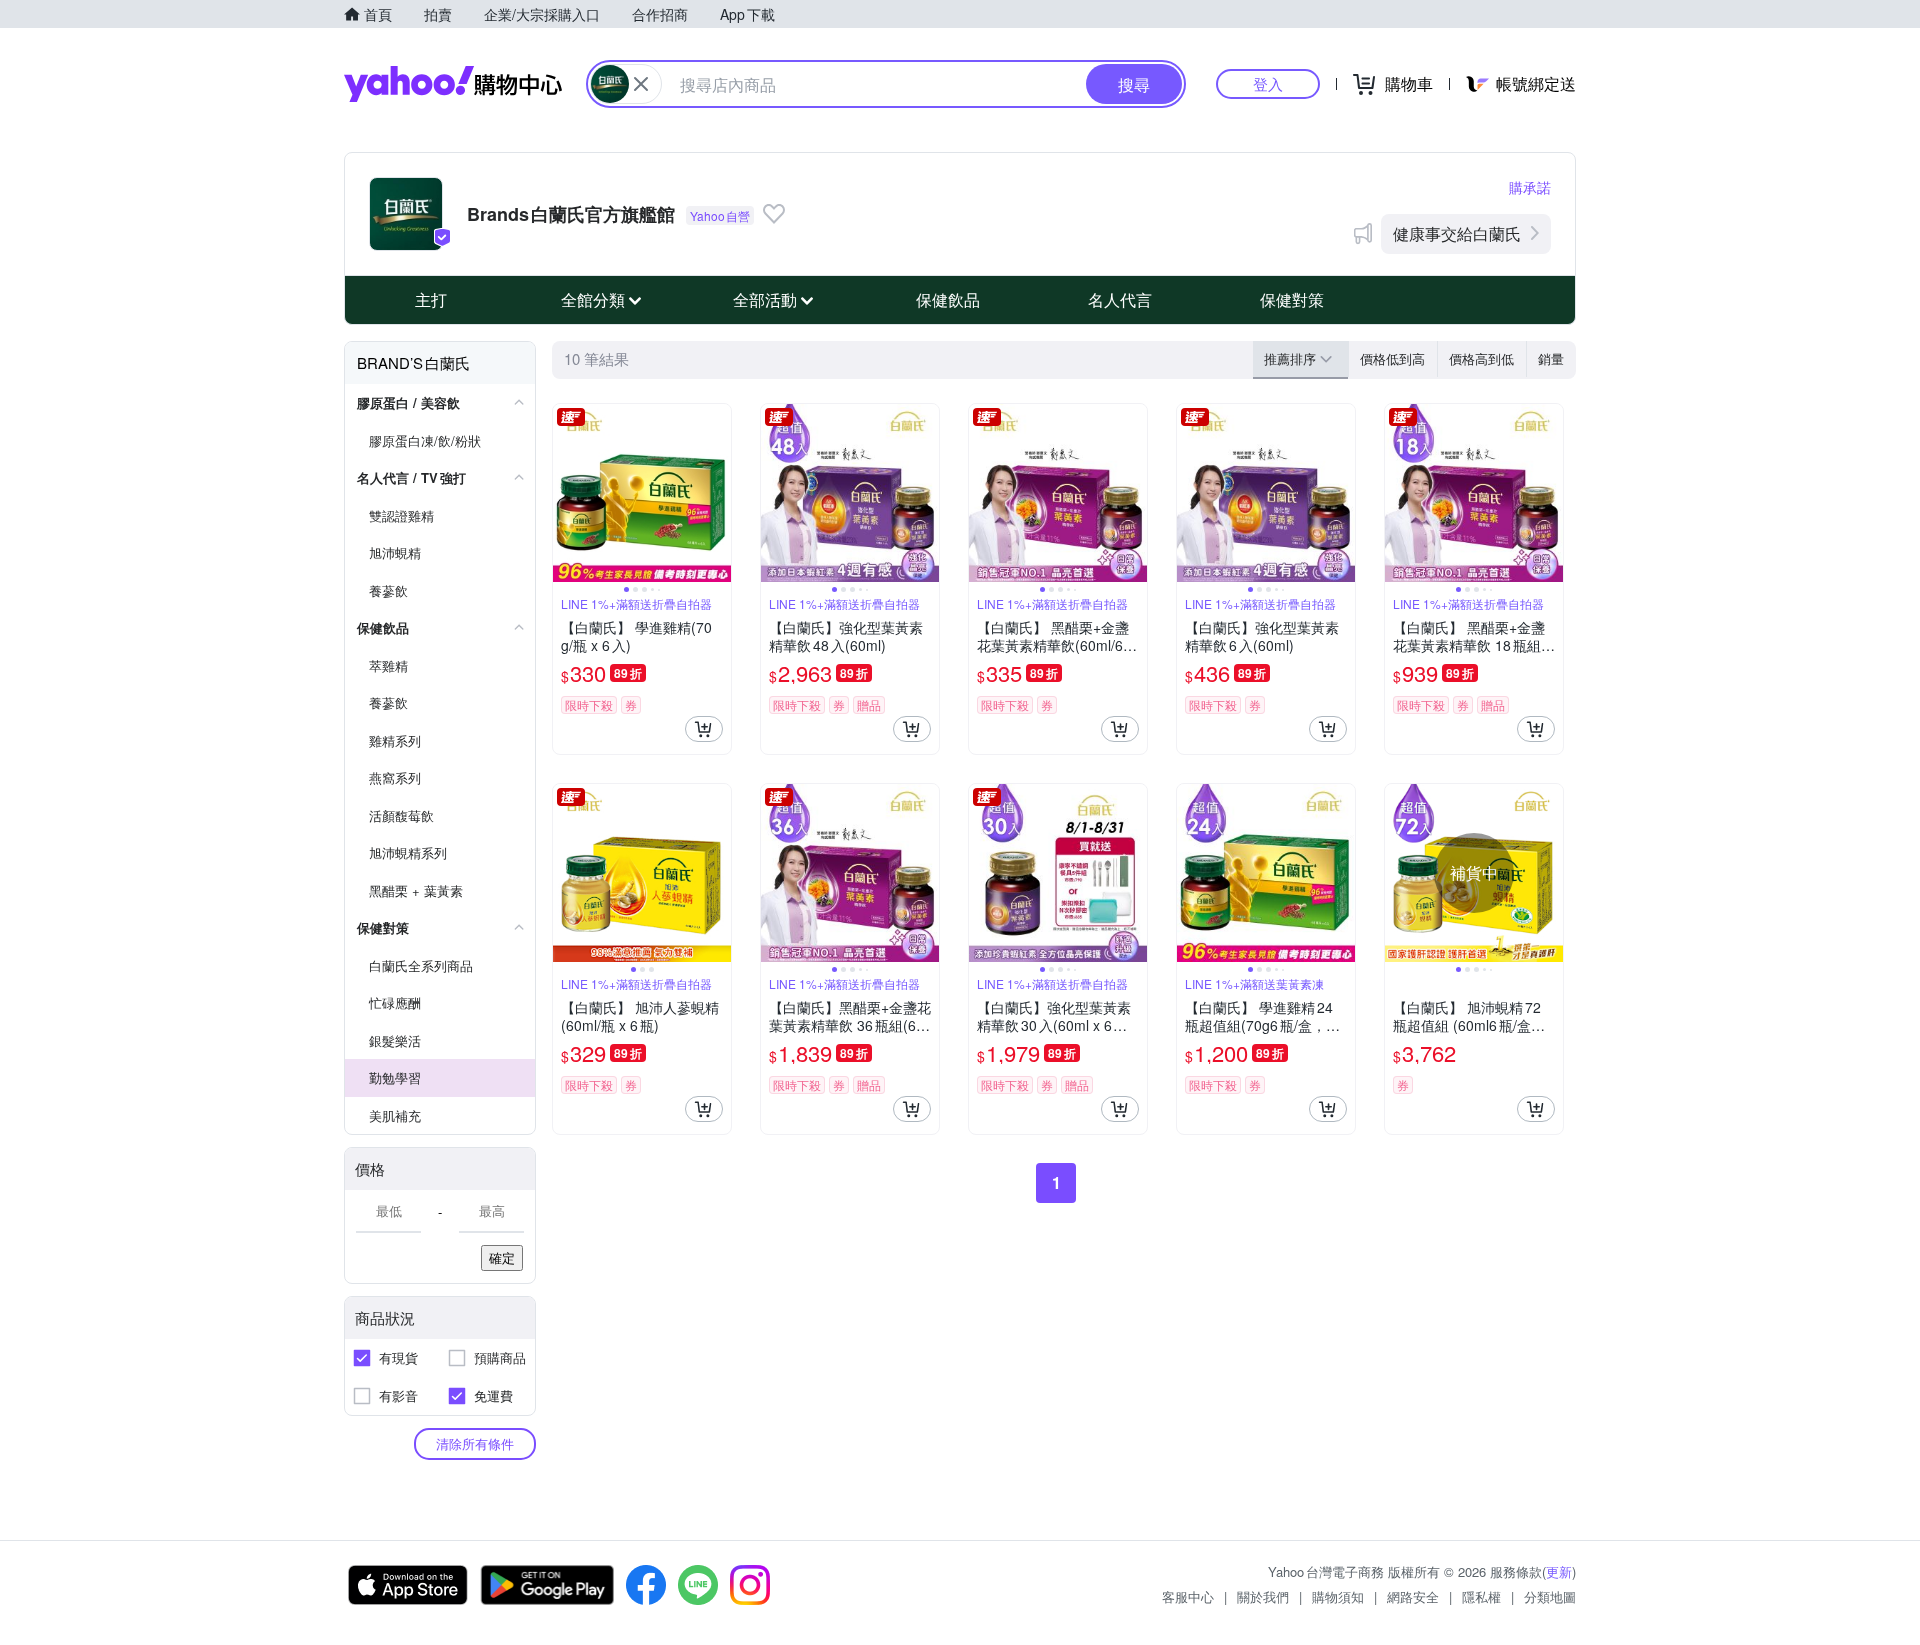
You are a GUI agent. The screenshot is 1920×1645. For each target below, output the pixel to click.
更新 (1559, 1571)
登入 (1268, 83)
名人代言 (1120, 299)
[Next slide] (718, 493)
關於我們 (1263, 1596)
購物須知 (1338, 1596)
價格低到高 (1392, 358)
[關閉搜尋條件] (641, 84)
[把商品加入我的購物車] (704, 729)
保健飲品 (948, 299)
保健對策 (1292, 299)
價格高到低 (1481, 358)
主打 (431, 299)
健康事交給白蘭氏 (1457, 233)
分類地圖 (1550, 1596)
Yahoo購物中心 (453, 84)
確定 (502, 1257)
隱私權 (1481, 1596)
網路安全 (1413, 1596)
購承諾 (1530, 187)
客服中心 (1188, 1596)
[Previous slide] (566, 493)
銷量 (1551, 358)
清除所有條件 (475, 1443)
